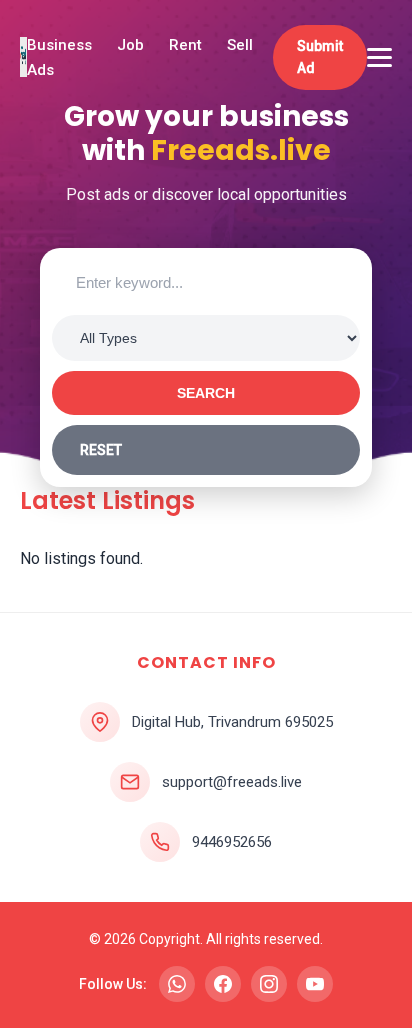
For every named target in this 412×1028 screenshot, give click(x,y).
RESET (101, 450)
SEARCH (206, 393)
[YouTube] (315, 984)
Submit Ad (320, 57)
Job (130, 45)
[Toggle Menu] (379, 57)
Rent (185, 45)
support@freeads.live (232, 782)
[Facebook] (223, 984)
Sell (240, 45)
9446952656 (232, 842)
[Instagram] (269, 984)
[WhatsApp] (177, 984)
